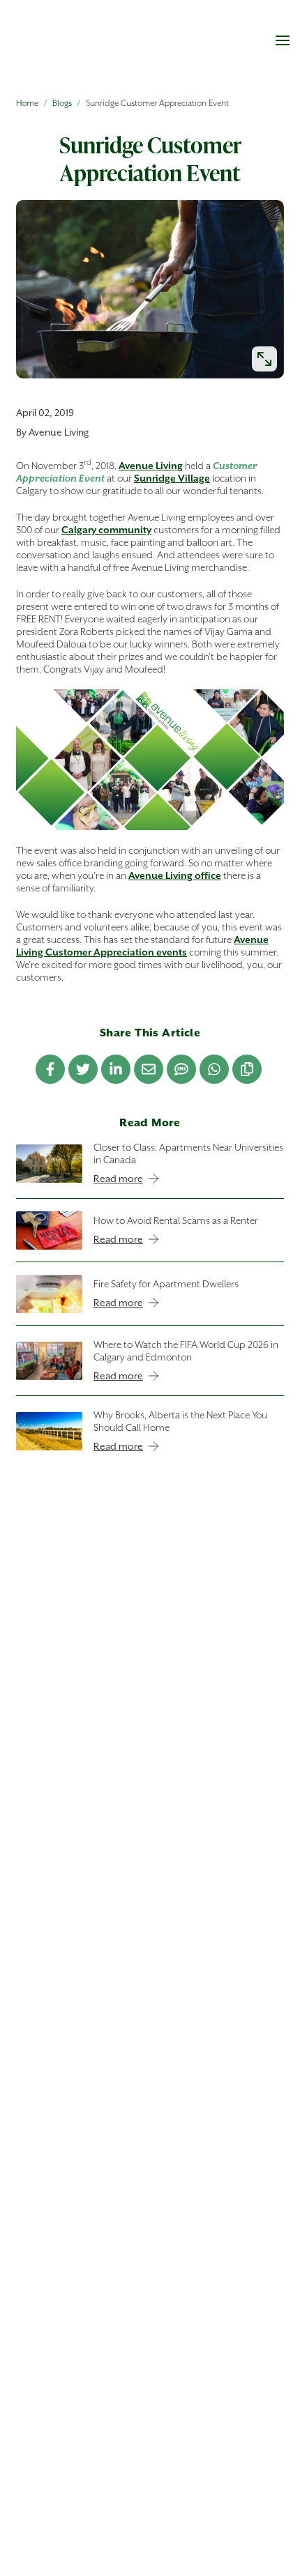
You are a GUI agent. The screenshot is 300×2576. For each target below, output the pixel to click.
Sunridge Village (172, 478)
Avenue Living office (175, 875)
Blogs (62, 103)
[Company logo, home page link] (80, 46)
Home (27, 103)
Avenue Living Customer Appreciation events (142, 946)
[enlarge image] (264, 359)
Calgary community (106, 530)
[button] (283, 40)
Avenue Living (151, 466)
